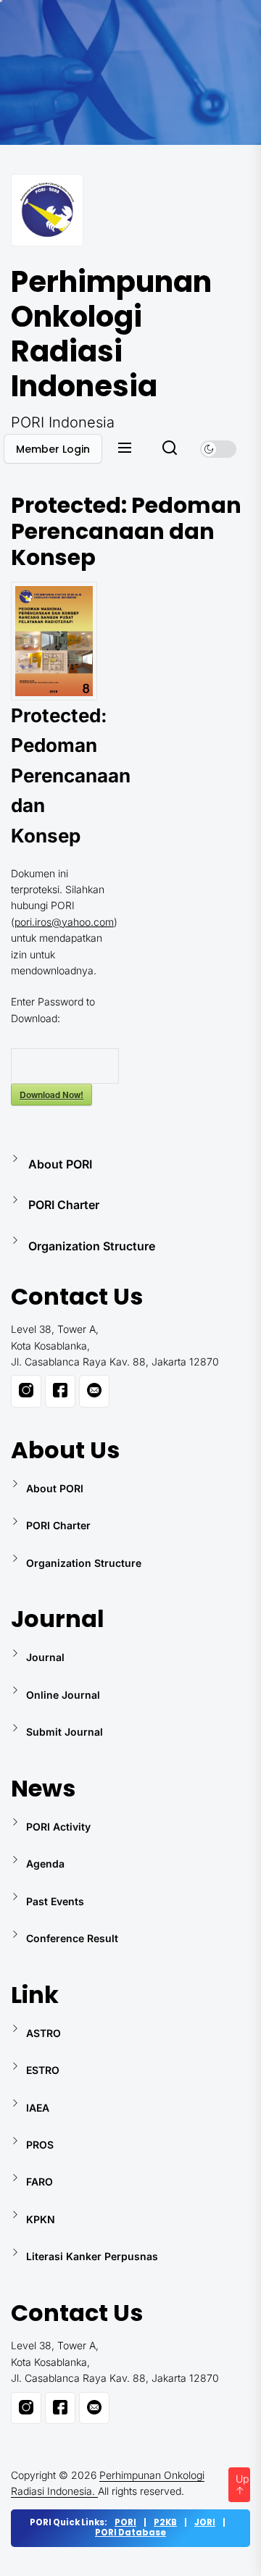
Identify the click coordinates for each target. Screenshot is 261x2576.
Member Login (53, 449)
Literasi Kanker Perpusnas (92, 2256)
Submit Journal (65, 1732)
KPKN (41, 2219)
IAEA (38, 2108)
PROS (40, 2145)
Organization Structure (92, 1246)
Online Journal (63, 1695)
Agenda (45, 1864)
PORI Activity (58, 1827)
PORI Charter (64, 1205)
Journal (45, 1657)
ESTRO (43, 2070)
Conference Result (72, 1938)
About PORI (60, 1164)
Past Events (55, 1901)
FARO (40, 2182)
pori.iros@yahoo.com (64, 922)
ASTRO (43, 2033)
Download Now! (51, 1095)
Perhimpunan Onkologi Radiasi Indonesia (98, 334)
